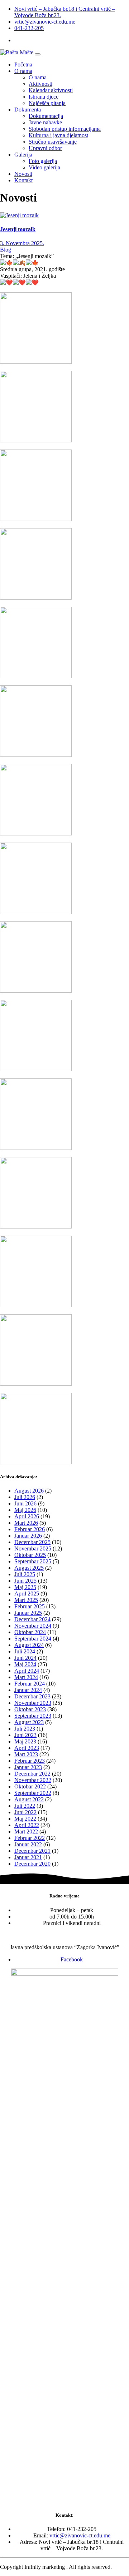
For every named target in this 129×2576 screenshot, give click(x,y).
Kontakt (23, 180)
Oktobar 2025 (30, 1555)
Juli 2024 (25, 1651)
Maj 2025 (25, 1587)
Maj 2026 (25, 1510)
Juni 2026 (25, 1503)
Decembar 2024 (32, 1619)
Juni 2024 (25, 1658)
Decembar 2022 (32, 1774)
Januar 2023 (28, 1767)
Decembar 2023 (32, 1696)
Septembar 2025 (33, 1561)
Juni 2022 (25, 1812)
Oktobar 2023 (30, 1709)
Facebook (72, 1959)
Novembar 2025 (33, 1548)
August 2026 (29, 1491)
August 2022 (29, 1799)
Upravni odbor (45, 148)
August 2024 (29, 1645)
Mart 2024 (26, 1677)
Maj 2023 (25, 1741)
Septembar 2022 (33, 1793)
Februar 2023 (30, 1761)
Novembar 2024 (33, 1626)
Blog (6, 250)
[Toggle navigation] (38, 54)
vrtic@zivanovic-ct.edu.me (45, 22)
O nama (23, 71)
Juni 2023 (25, 1735)
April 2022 (27, 1825)
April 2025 (27, 1594)
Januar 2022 (28, 1844)
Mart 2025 (26, 1600)
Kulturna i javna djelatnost (58, 135)
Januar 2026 (28, 1536)
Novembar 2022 (33, 1780)
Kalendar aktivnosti (51, 90)
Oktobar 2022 (30, 1786)
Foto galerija (43, 161)
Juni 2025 (25, 1581)
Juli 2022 (25, 1806)
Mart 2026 (26, 1523)
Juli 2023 (25, 1729)
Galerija (23, 155)
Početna (23, 64)
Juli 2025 (25, 1574)
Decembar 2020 (32, 1864)
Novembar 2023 (33, 1703)
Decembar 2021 (32, 1851)
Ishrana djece (44, 97)
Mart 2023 (26, 1754)
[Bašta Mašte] (17, 52)
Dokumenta (28, 110)
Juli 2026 (25, 1497)
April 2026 (27, 1516)
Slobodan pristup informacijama (65, 129)
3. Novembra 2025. (22, 243)
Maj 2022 (25, 1819)
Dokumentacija (46, 116)
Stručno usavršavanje (53, 142)
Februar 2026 (30, 1529)
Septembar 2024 (33, 1639)
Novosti (23, 174)
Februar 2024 (30, 1684)
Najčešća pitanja (47, 103)
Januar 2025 (28, 1613)
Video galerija (44, 167)
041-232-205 (29, 28)
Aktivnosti (40, 84)
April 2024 (27, 1671)
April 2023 (27, 1748)
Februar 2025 (30, 1606)
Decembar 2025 (32, 1542)
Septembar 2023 (33, 1716)
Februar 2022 (30, 1838)
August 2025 (29, 1568)
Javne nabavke (45, 122)
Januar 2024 (28, 1690)
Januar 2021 (28, 1857)
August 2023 (29, 1722)
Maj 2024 (25, 1664)
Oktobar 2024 (30, 1632)
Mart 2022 (26, 1832)
